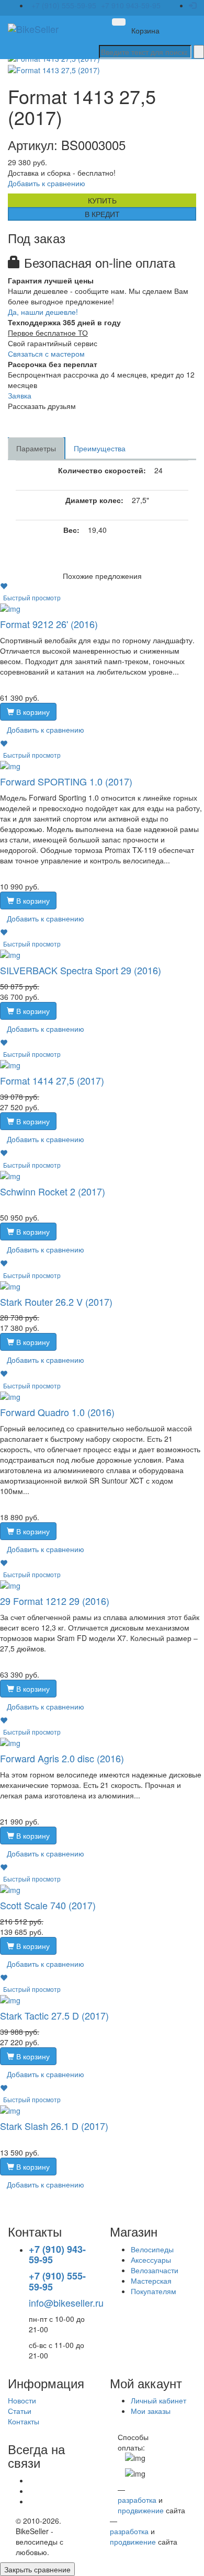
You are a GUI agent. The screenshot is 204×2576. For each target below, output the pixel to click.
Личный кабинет (158, 2400)
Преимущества (100, 448)
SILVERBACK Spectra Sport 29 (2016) (81, 970)
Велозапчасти (155, 2270)
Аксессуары (151, 2260)
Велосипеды (152, 2249)
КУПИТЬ (102, 200)
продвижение (141, 2510)
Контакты (24, 2421)
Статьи (20, 2411)
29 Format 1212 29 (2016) (55, 1601)
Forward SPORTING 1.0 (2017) (66, 781)
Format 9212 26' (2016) (49, 624)
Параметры (36, 448)
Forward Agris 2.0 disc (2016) (62, 1758)
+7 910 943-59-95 (131, 5)
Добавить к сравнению (47, 183)
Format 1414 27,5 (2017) (52, 1080)
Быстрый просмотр (32, 597)
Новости (22, 2400)
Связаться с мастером (46, 354)
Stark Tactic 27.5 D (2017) (54, 2015)
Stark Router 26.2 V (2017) (56, 1302)
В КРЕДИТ (102, 214)
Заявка (20, 395)
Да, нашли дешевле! (43, 312)
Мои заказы (151, 2411)
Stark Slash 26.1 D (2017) (54, 2126)
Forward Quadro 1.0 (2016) (57, 1412)
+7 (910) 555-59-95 (64, 5)
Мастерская (151, 2281)
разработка (137, 2500)
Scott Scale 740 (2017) (48, 1905)
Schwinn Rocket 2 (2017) (53, 1191)
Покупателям (154, 2291)
